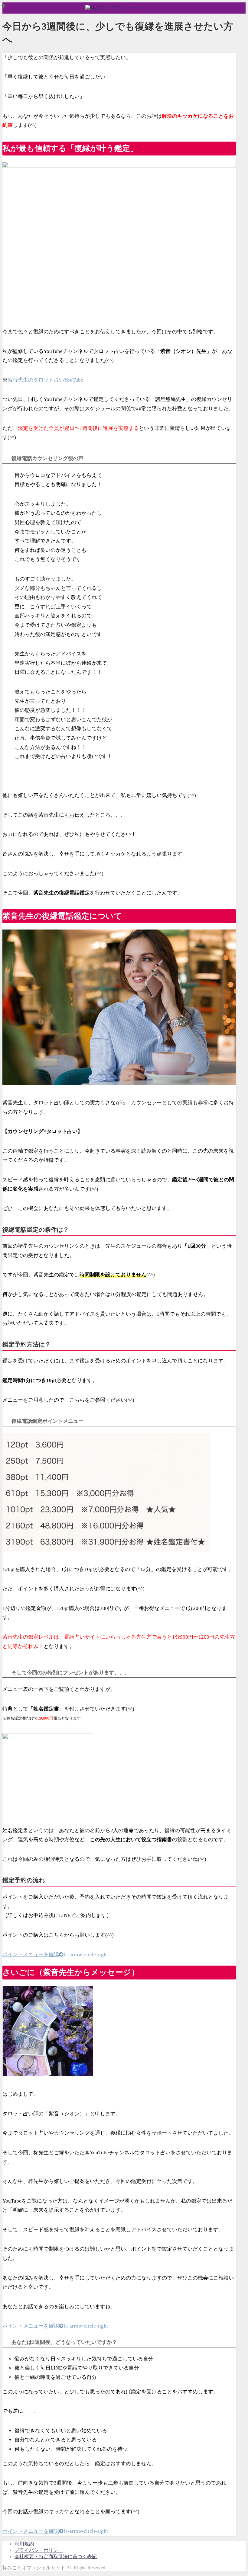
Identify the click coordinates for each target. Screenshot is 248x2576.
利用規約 (24, 2544)
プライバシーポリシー (39, 2550)
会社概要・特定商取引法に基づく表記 (56, 2557)
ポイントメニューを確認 (55, 1955)
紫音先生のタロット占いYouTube (45, 380)
